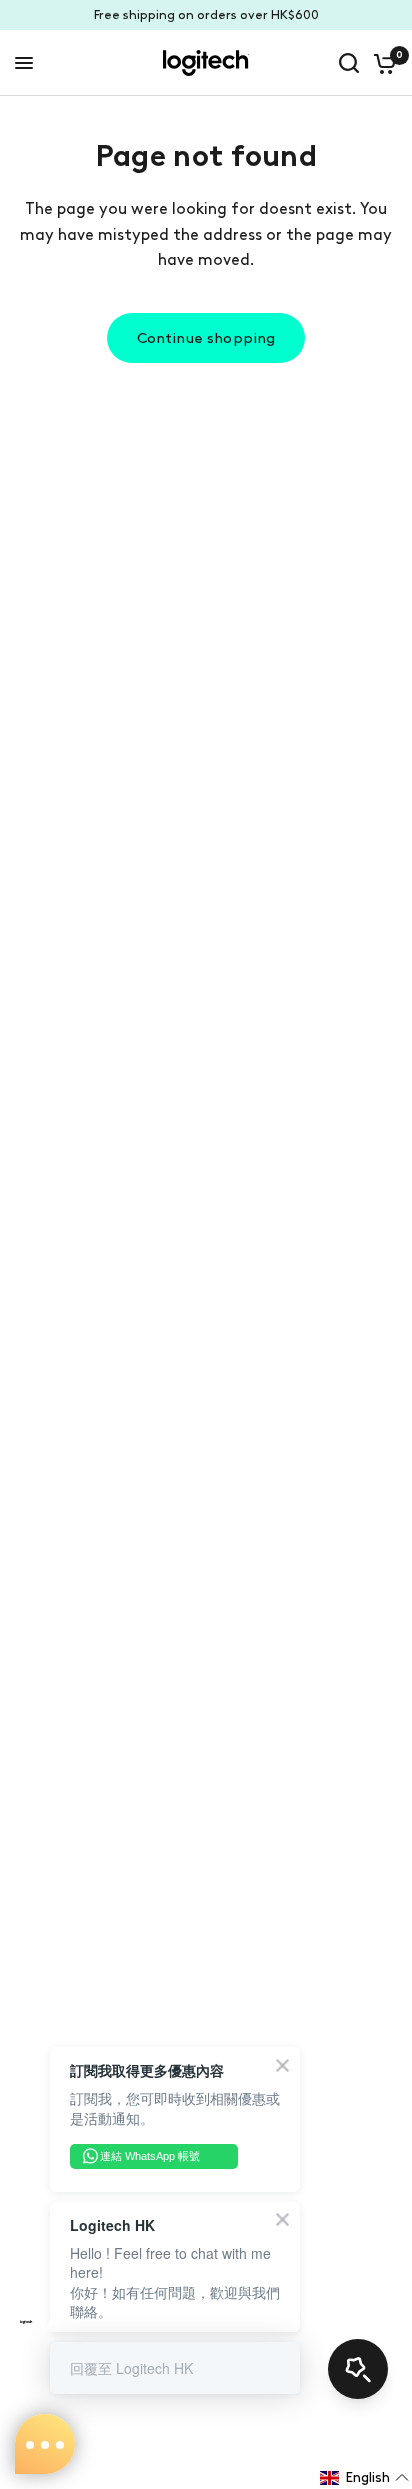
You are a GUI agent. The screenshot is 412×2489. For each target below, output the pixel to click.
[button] (365, 2478)
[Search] (349, 63)
